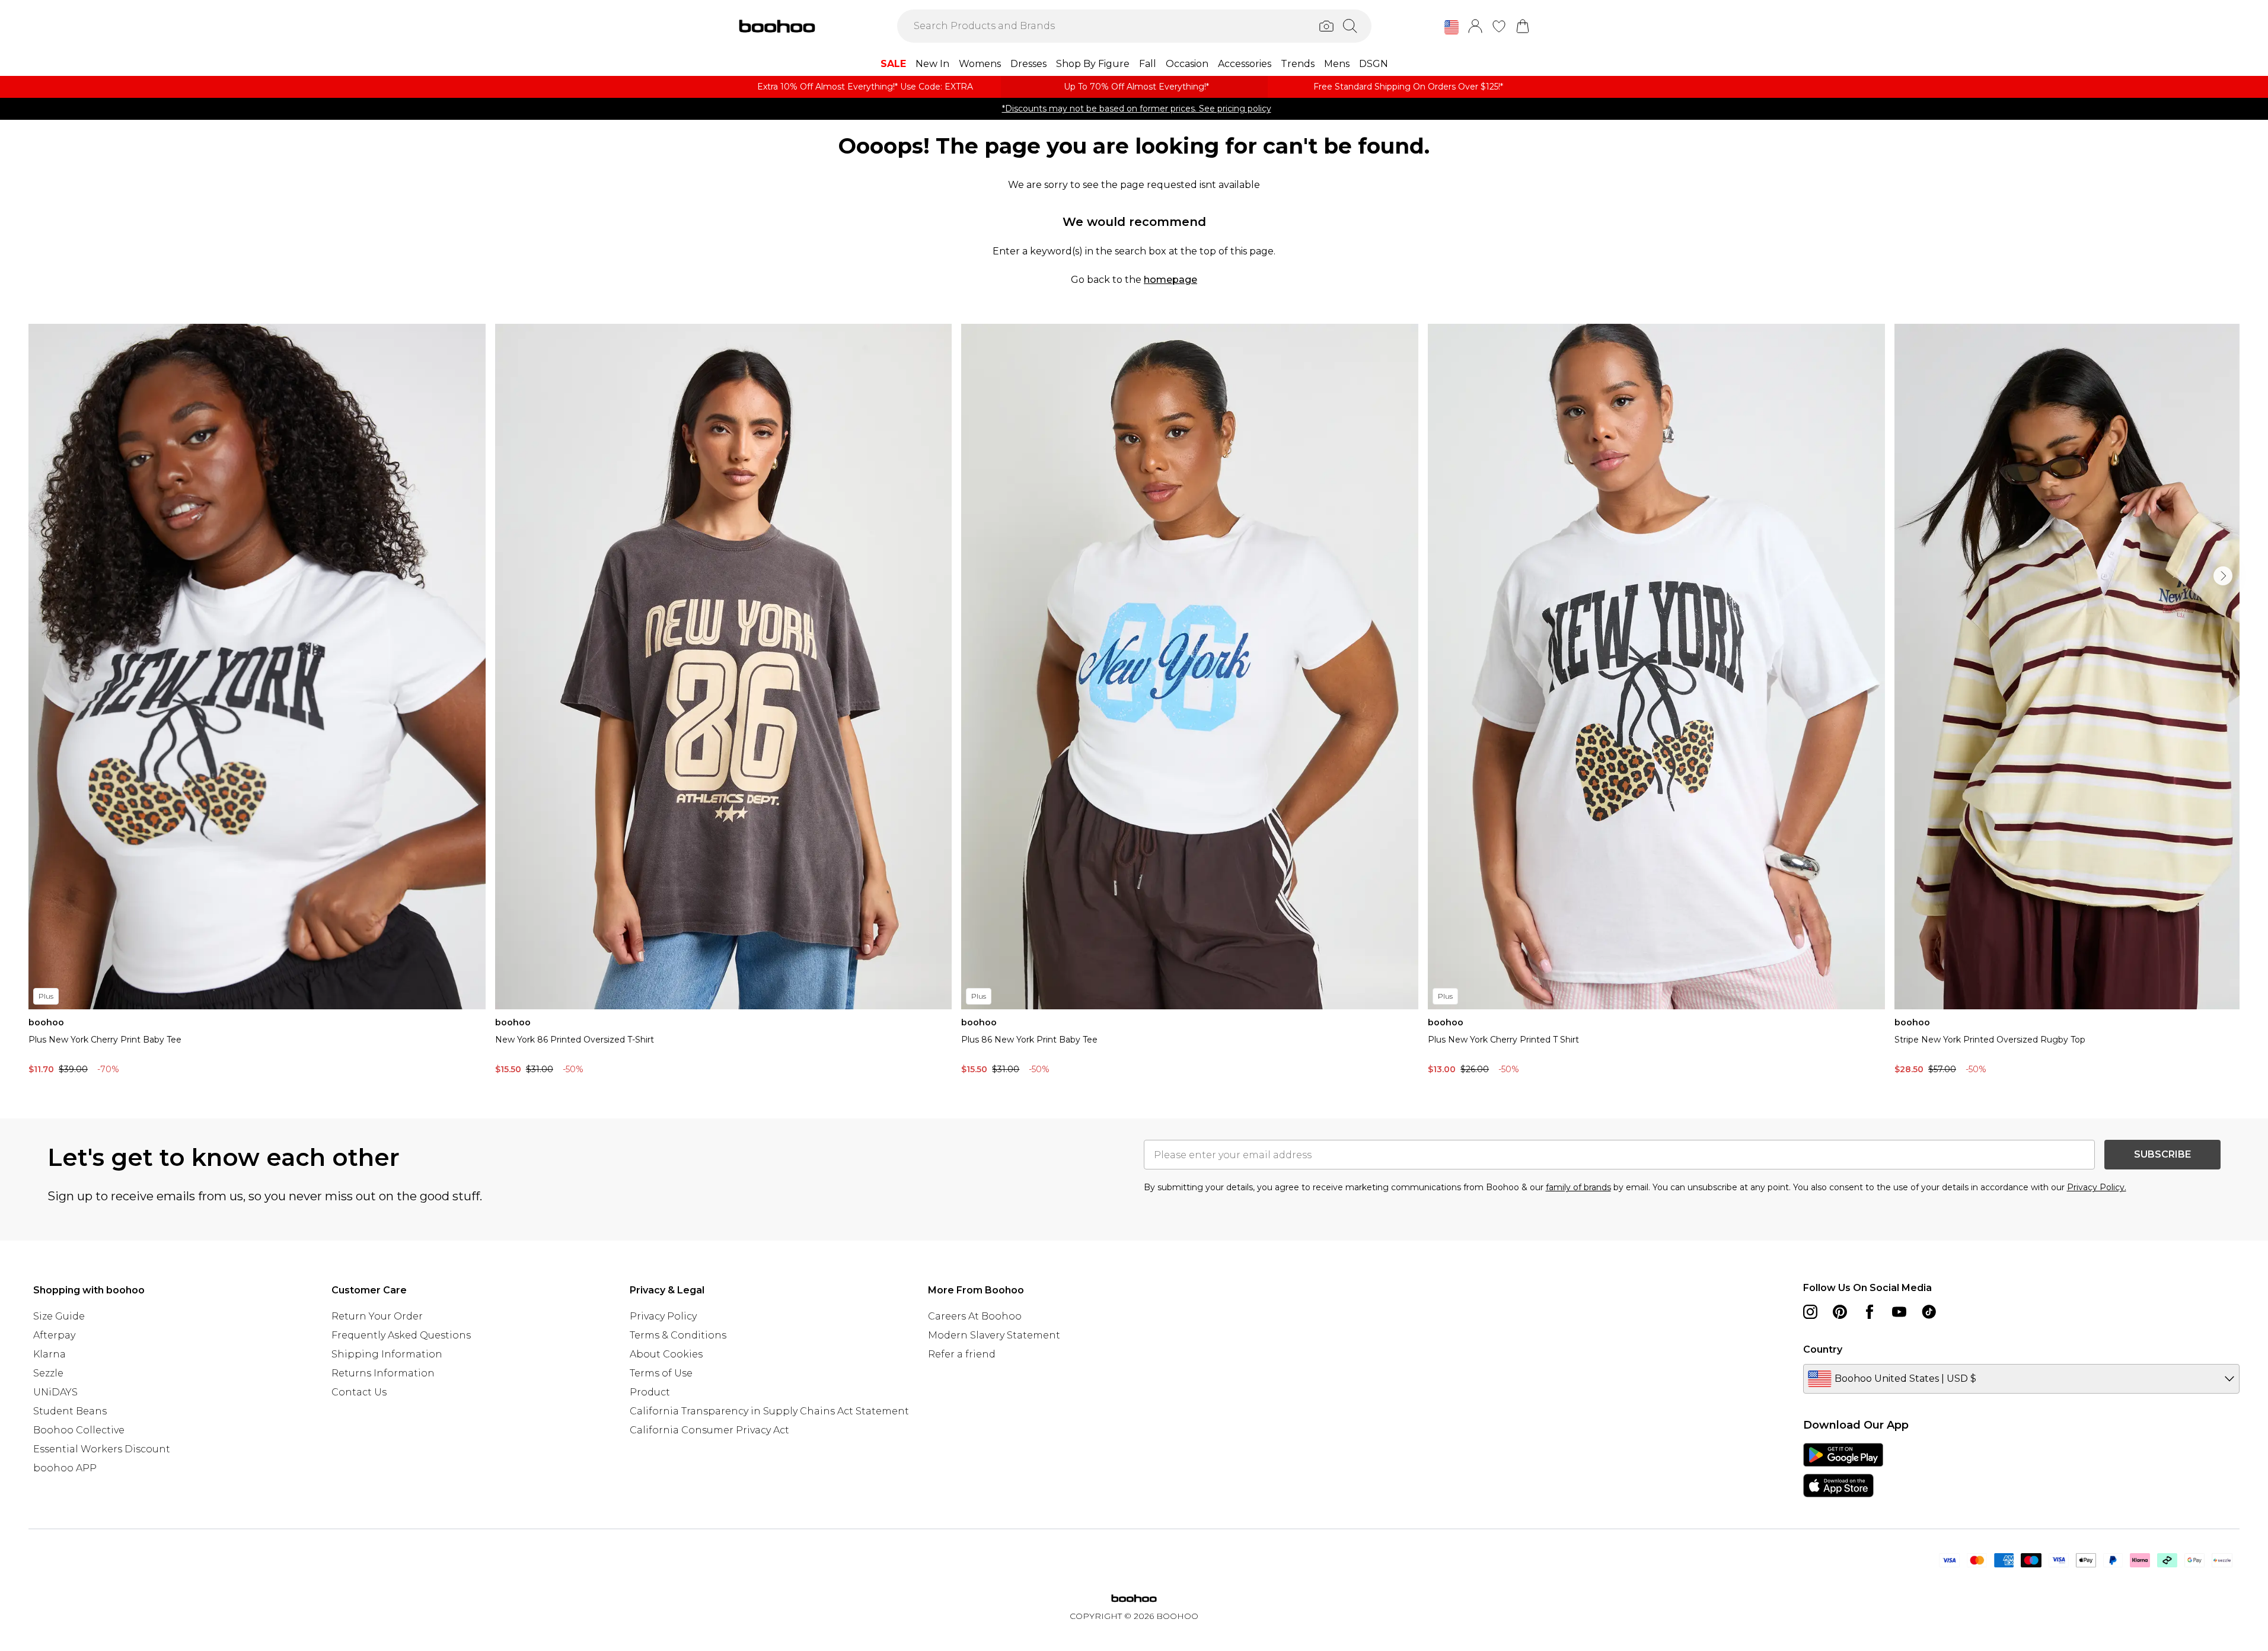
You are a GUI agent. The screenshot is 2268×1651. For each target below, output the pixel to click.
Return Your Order (377, 1316)
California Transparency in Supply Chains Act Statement (769, 1411)
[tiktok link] (1929, 1312)
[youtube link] (1899, 1312)
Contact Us (359, 1392)
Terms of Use (661, 1373)
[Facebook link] (1870, 1312)
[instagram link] (1810, 1312)
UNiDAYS (55, 1392)
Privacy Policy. (2097, 1187)
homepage (1170, 280)
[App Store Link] (1843, 1470)
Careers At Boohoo (975, 1316)
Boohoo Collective (79, 1430)
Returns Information (383, 1373)
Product (650, 1392)
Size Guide (59, 1316)
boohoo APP (65, 1468)
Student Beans (70, 1411)
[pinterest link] (1840, 1312)
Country (1823, 1349)
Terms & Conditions (678, 1335)
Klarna (50, 1354)
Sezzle (48, 1373)
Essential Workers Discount (102, 1449)
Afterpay (54, 1335)
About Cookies (666, 1354)
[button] (1452, 27)
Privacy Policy (663, 1316)
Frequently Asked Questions (401, 1335)
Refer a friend (962, 1354)
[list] (1134, 702)
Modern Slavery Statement (994, 1335)
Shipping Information (387, 1354)
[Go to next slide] (2223, 576)
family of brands (1578, 1187)
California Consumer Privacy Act (709, 1430)
